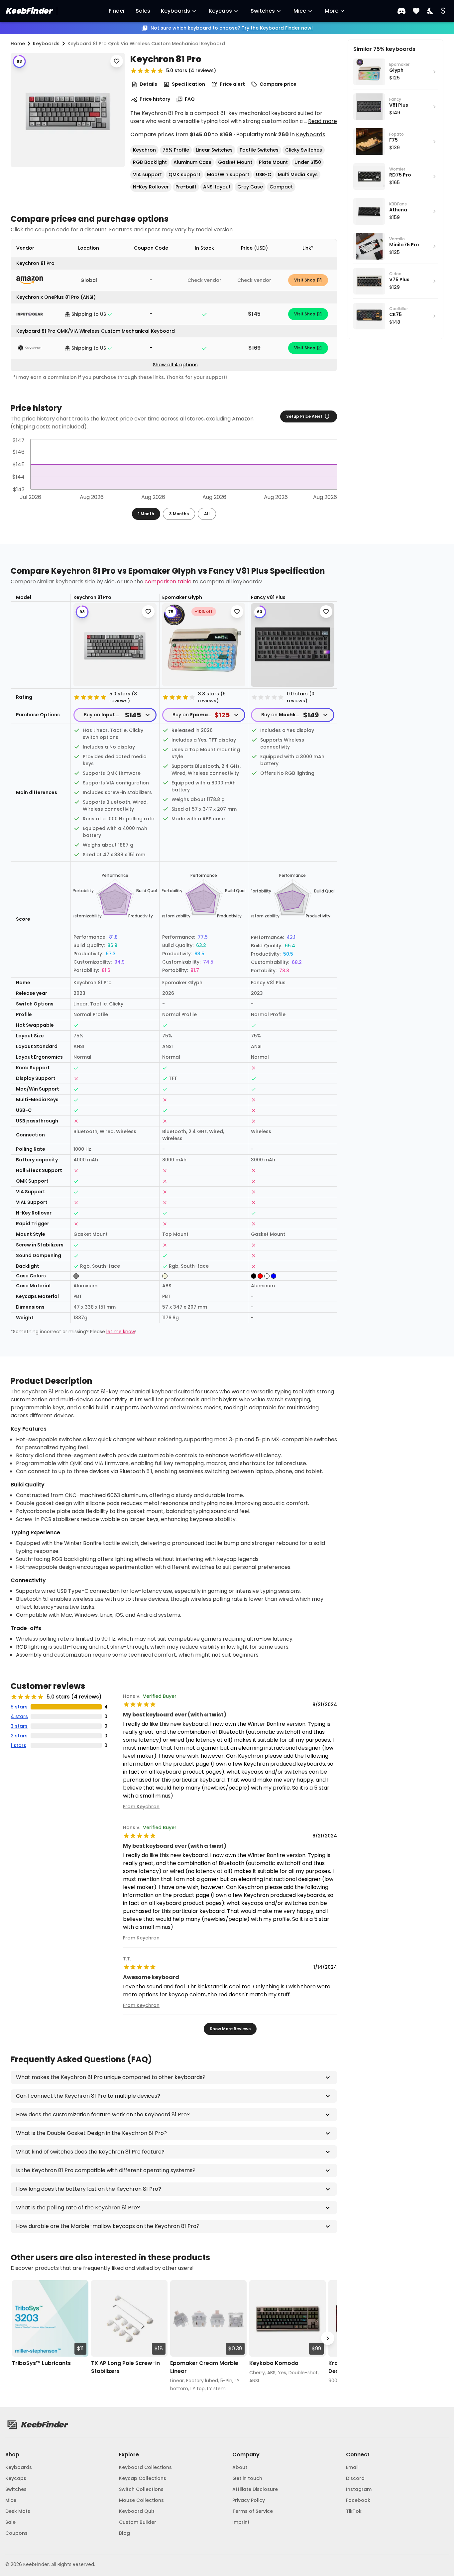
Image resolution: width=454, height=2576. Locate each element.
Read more (323, 121)
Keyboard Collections (145, 2467)
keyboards (46, 44)
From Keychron (141, 1807)
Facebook (358, 2500)
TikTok (354, 2511)
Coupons (16, 2533)
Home (18, 44)
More (332, 11)
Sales (143, 11)
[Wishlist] (416, 11)
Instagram (359, 2489)
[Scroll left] (20, 2339)
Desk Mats (18, 2511)
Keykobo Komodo (274, 2363)
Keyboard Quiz (137, 2511)
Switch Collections (141, 2489)
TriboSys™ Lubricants (41, 2363)
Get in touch (247, 2478)
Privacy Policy (249, 2500)
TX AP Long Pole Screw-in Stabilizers (125, 2367)
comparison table (168, 582)
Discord (355, 2478)
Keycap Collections (143, 2478)
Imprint (241, 2522)
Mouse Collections (141, 2500)
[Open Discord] (401, 11)
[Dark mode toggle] (431, 11)
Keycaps (220, 11)
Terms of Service (253, 2511)
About (240, 2467)
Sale (10, 2522)
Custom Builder (138, 2522)
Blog (124, 2533)
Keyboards (175, 11)
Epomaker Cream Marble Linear (204, 2367)
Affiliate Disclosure (255, 2489)
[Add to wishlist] (117, 61)
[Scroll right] (328, 2339)
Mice (300, 11)
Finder (117, 11)
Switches (263, 11)
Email (352, 2467)
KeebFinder (28, 11)
